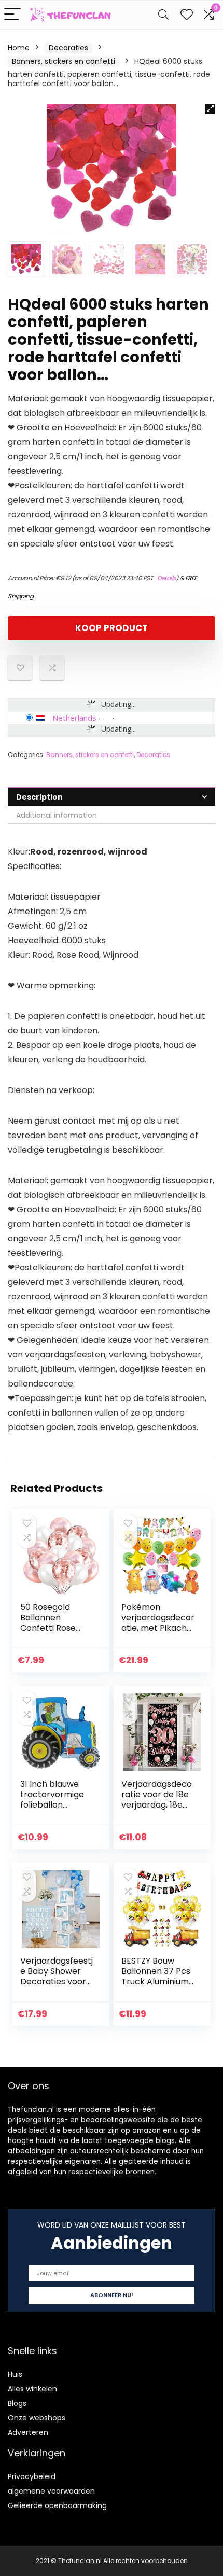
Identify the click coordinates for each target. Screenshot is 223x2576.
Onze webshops (37, 2418)
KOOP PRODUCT (112, 628)
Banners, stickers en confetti (64, 61)
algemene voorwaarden (51, 2491)
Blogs (17, 2403)
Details (166, 578)
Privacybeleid (32, 2476)
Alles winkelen (32, 2389)
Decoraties (68, 48)
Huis (15, 2374)
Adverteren (28, 2432)
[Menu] (12, 15)
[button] (210, 109)
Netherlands (74, 718)
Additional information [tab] (57, 815)
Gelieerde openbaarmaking (57, 2505)
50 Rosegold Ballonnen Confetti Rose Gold (48, 1623)
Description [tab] (39, 797)
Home (19, 48)
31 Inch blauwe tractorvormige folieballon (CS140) (52, 1800)
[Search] (163, 15)
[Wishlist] (187, 15)
